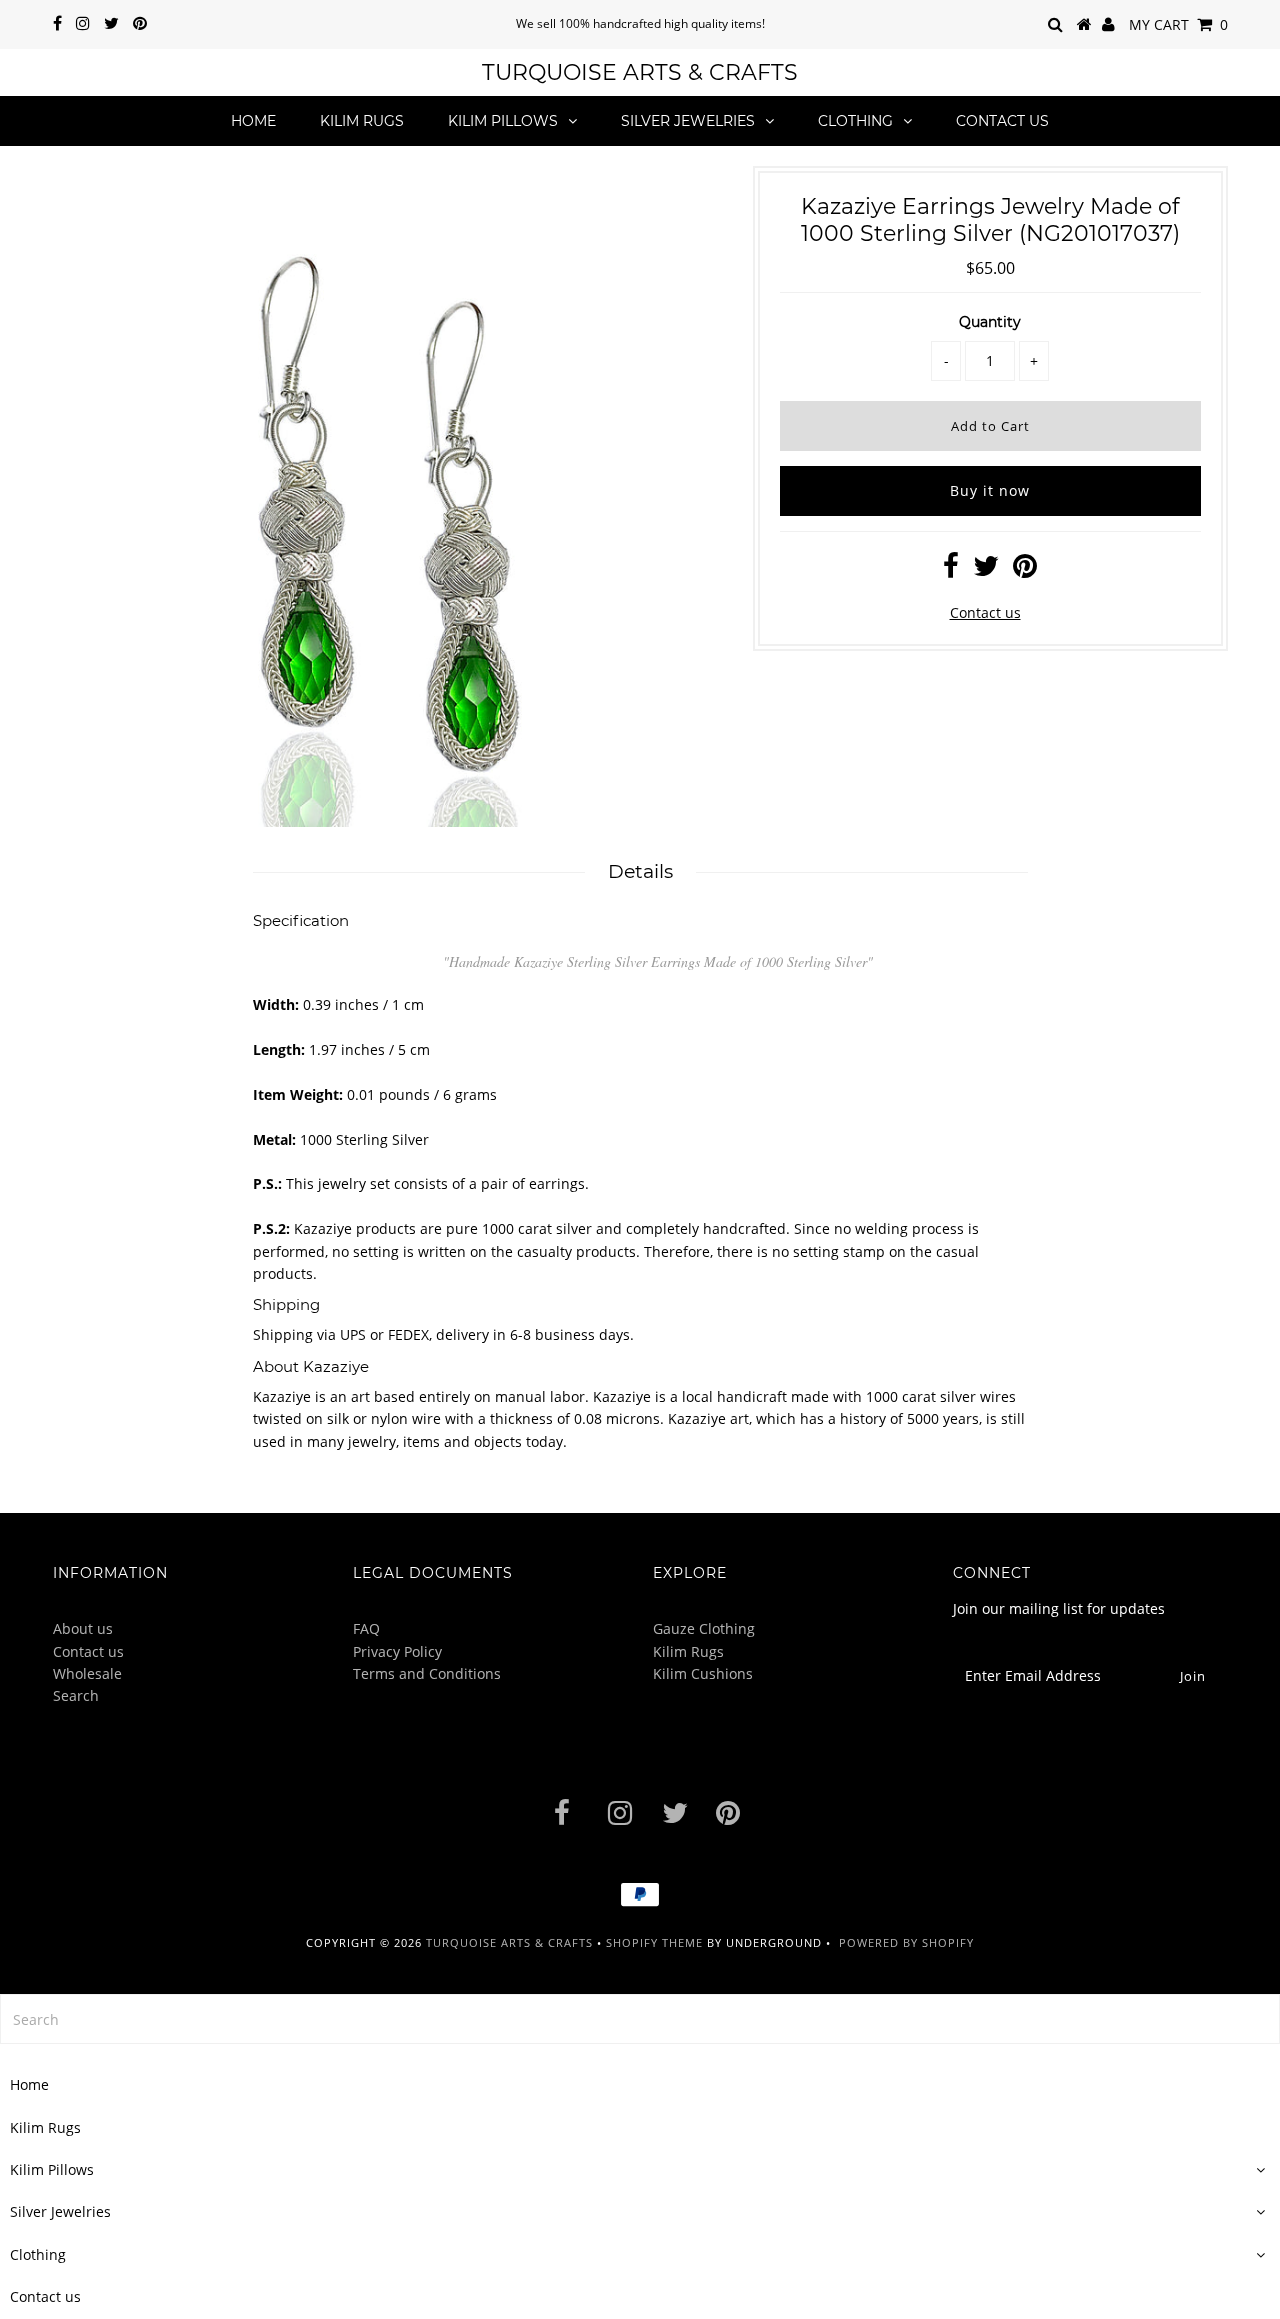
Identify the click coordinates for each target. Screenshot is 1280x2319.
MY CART (1178, 24)
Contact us (1002, 121)
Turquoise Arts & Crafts (640, 72)
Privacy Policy (397, 1651)
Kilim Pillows (503, 121)
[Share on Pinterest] (1025, 570)
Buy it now (990, 490)
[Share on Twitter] (986, 570)
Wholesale (87, 1673)
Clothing (855, 121)
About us (83, 1628)
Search (76, 1695)
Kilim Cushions (703, 1673)
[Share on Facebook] (951, 570)
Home (253, 121)
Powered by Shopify (906, 1942)
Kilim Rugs (362, 121)
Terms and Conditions (427, 1673)
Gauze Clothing (704, 1628)
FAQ (366, 1628)
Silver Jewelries (688, 121)
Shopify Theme (654, 1942)
